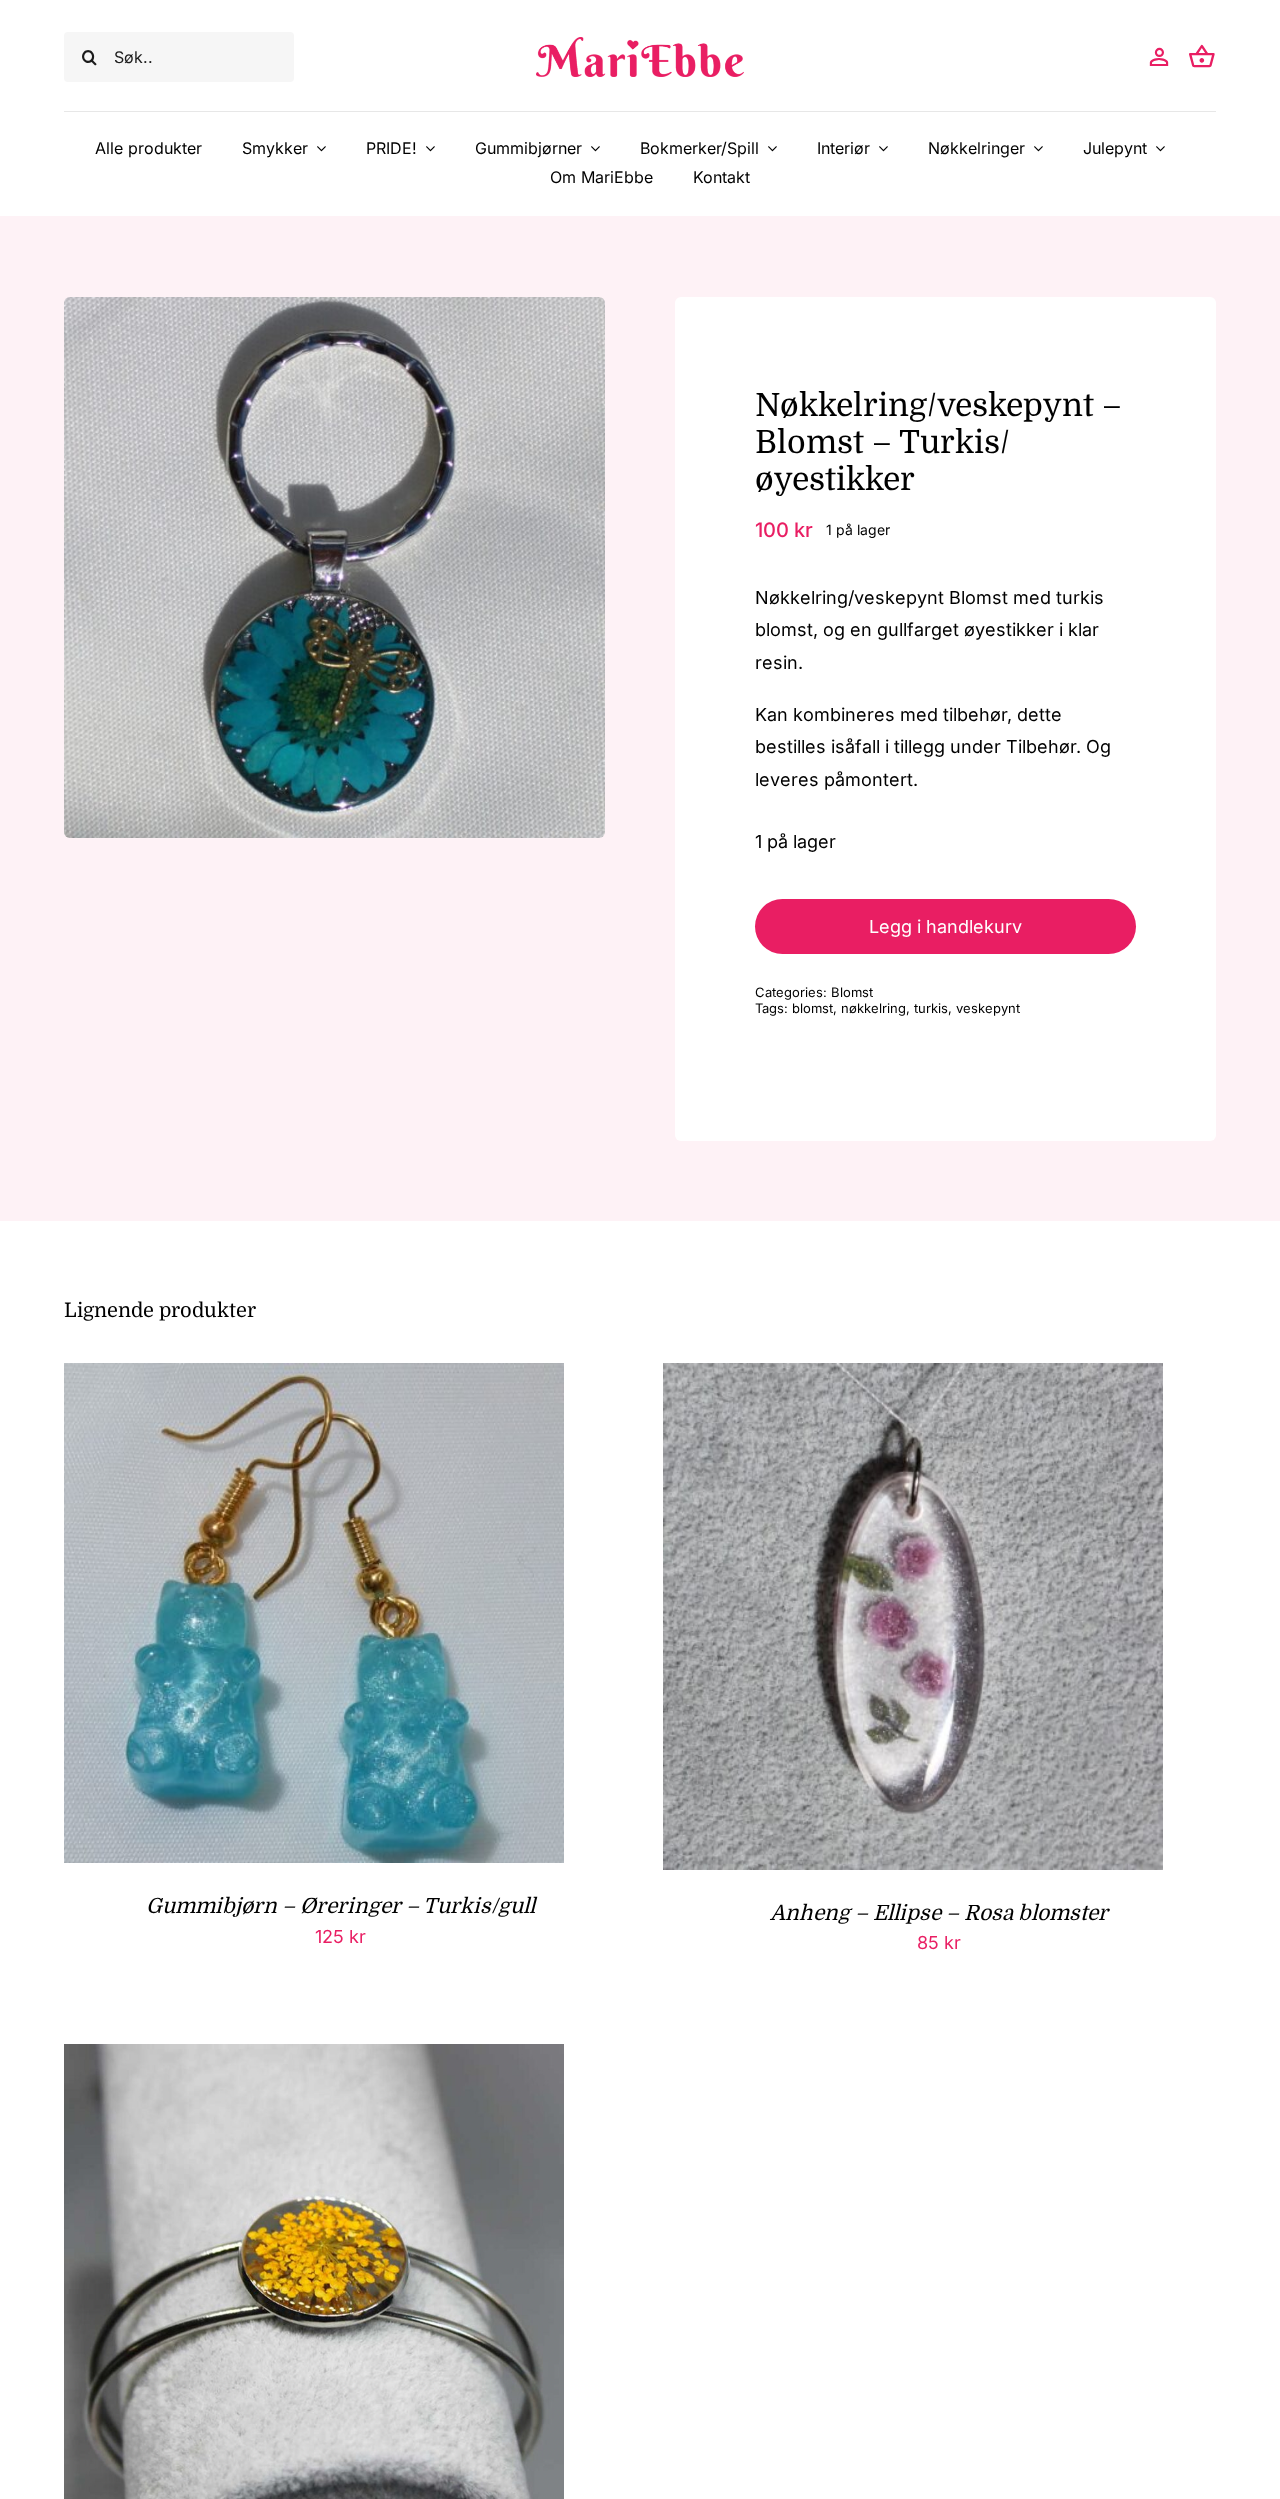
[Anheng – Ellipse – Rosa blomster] (913, 1378)
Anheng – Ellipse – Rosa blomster (939, 1913)
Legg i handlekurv (945, 926)
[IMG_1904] (334, 567)
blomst (812, 1008)
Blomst (852, 992)
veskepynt (988, 1008)
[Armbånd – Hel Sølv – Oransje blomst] (314, 2059)
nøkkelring (873, 1008)
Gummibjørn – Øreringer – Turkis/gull (340, 1906)
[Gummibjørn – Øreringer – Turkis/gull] (314, 1378)
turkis (931, 1008)
